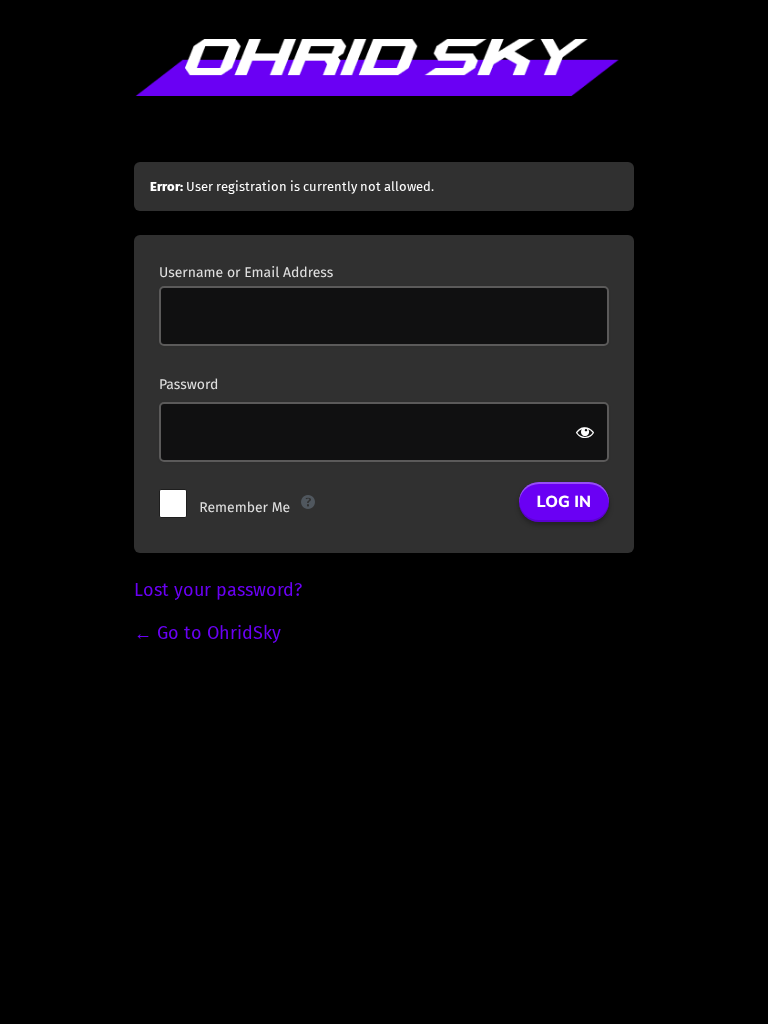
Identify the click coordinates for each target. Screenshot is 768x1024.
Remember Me (244, 507)
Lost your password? (218, 590)
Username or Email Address (246, 272)
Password (188, 384)
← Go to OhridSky (207, 633)
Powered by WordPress (384, 88)
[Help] (308, 502)
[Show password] (586, 432)
